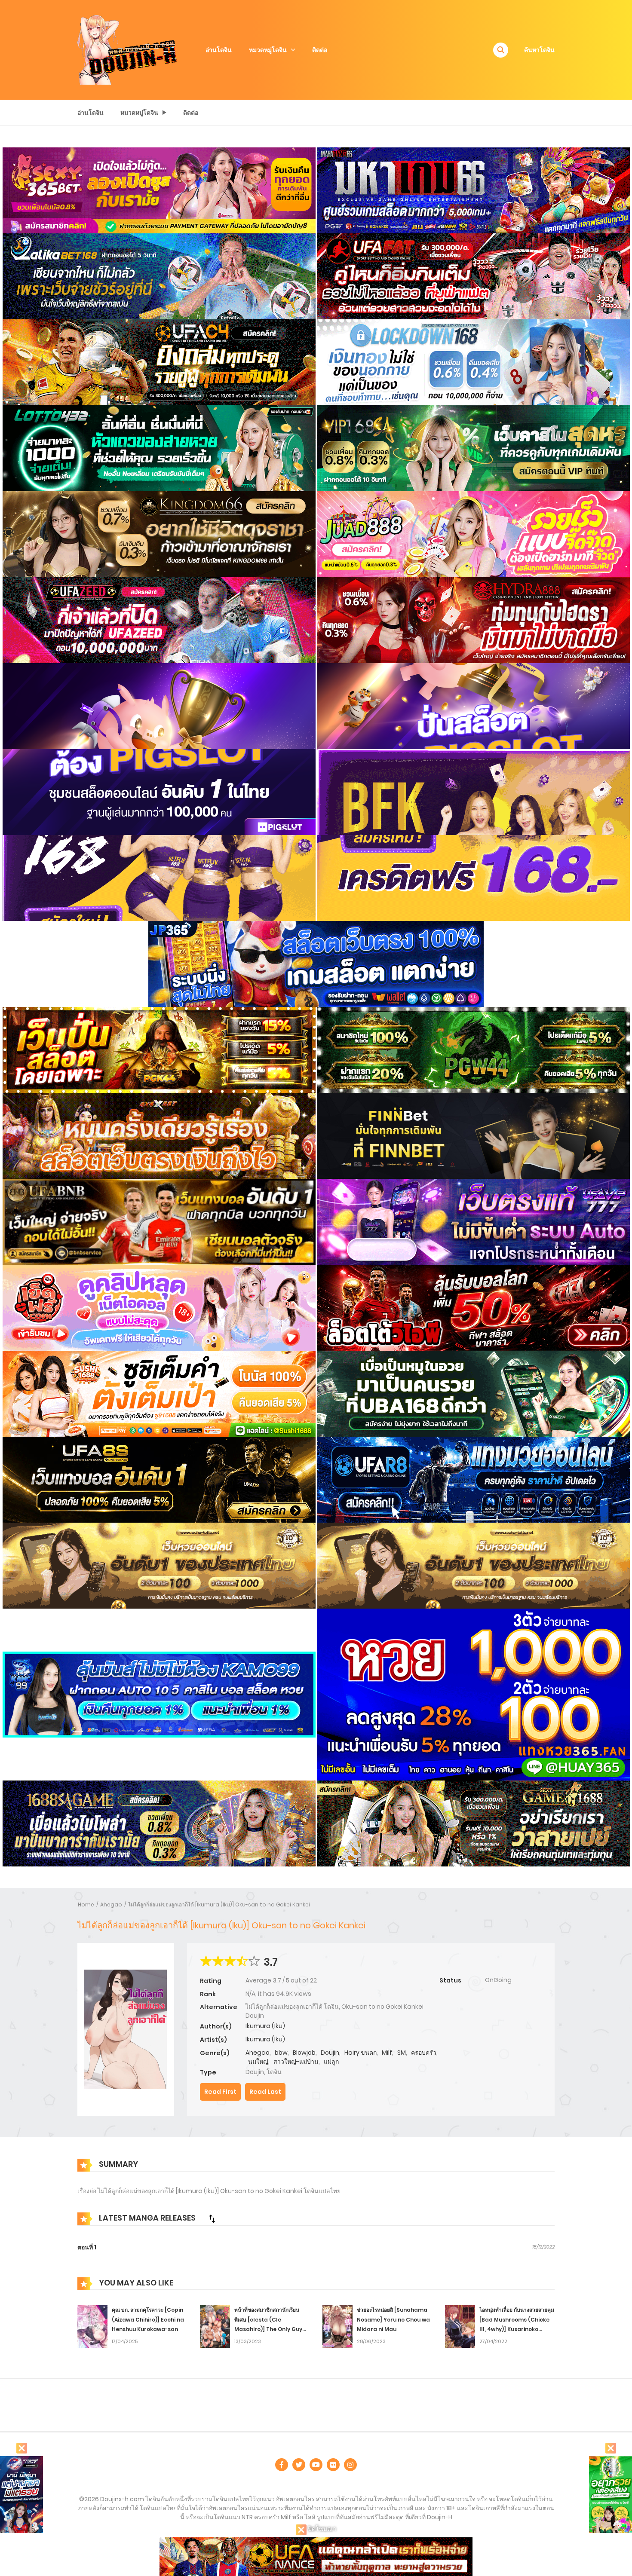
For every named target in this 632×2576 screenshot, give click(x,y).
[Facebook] (282, 2465)
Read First (220, 2092)
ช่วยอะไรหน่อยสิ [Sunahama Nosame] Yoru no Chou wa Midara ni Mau (393, 2320)
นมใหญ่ (258, 2062)
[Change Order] (212, 2218)
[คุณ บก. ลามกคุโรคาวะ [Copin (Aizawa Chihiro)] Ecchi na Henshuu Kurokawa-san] (92, 2326)
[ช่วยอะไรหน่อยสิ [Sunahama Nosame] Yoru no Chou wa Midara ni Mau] (337, 2326)
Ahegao (111, 1904)
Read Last (265, 2092)
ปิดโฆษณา (321, 2529)
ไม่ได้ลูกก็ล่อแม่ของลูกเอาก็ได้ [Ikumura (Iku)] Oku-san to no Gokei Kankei (219, 1904)
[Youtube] (316, 2465)
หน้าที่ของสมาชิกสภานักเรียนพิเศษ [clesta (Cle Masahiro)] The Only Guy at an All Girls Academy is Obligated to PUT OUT (270, 2329)
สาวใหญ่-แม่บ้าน (296, 2062)
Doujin (330, 2053)
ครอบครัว (424, 2053)
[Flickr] (333, 2465)
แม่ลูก (331, 2062)
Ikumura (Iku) (265, 2026)
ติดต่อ (320, 50)
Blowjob (304, 2053)
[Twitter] (299, 2465)
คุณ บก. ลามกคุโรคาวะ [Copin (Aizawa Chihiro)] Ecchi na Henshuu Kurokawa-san (148, 2320)
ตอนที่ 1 (87, 2247)
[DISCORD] (350, 2465)
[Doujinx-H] (127, 49)
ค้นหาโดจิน (539, 50)
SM (402, 2053)
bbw (281, 2053)
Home (86, 1904)
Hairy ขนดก (360, 2053)
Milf (387, 2053)
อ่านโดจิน (219, 50)
